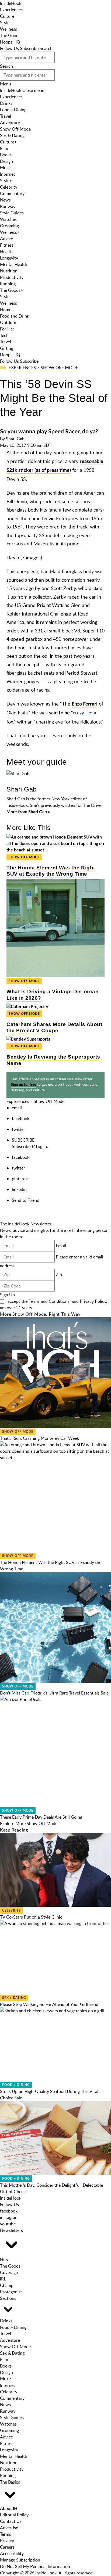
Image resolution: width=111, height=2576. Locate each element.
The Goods (10, 35)
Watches (8, 219)
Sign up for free (23, 1085)
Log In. (42, 1146)
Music (6, 168)
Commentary (12, 193)
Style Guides (12, 213)
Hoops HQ (10, 42)
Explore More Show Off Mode (29, 1823)
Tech (4, 335)
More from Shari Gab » (28, 812)
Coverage (9, 2272)
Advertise (9, 2528)
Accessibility (12, 2553)
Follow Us (9, 48)
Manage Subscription (20, 2560)
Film (4, 148)
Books (6, 155)
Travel (6, 116)
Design (6, 161)
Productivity (12, 277)
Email (61, 1246)
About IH (9, 2508)
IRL (3, 2279)
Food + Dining (13, 110)
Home (6, 310)
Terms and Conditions (49, 1301)
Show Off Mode (15, 129)
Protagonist (11, 2292)
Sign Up (7, 1295)
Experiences (11, 10)
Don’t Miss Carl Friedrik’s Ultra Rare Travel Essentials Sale (54, 1693)
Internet (8, 174)
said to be (59, 713)
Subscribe (29, 48)
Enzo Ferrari (85, 704)
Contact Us (11, 2521)
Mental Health (14, 264)
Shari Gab (15, 439)
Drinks (6, 103)
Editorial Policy (14, 2515)
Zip (59, 1275)
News (5, 200)
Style (5, 23)
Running (8, 284)
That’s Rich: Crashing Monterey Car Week (39, 1438)
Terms (6, 2534)
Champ (7, 2285)
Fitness (7, 245)
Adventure (10, 123)
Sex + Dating (14, 1998)
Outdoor (8, 322)
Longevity (9, 258)
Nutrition (9, 271)
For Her (7, 329)
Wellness (8, 29)
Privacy (7, 2541)
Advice (6, 239)
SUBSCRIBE (23, 1140)
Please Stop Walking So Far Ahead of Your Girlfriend (49, 2004)
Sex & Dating (12, 135)
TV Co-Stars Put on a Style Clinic (31, 1917)
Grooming (9, 226)
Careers (7, 2547)
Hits (4, 2260)
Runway (8, 206)
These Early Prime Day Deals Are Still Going (41, 1817)
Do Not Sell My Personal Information (35, 2566)
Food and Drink (15, 316)
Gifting (7, 348)
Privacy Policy (93, 1301)
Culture (7, 16)
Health (6, 251)
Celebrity (9, 187)
